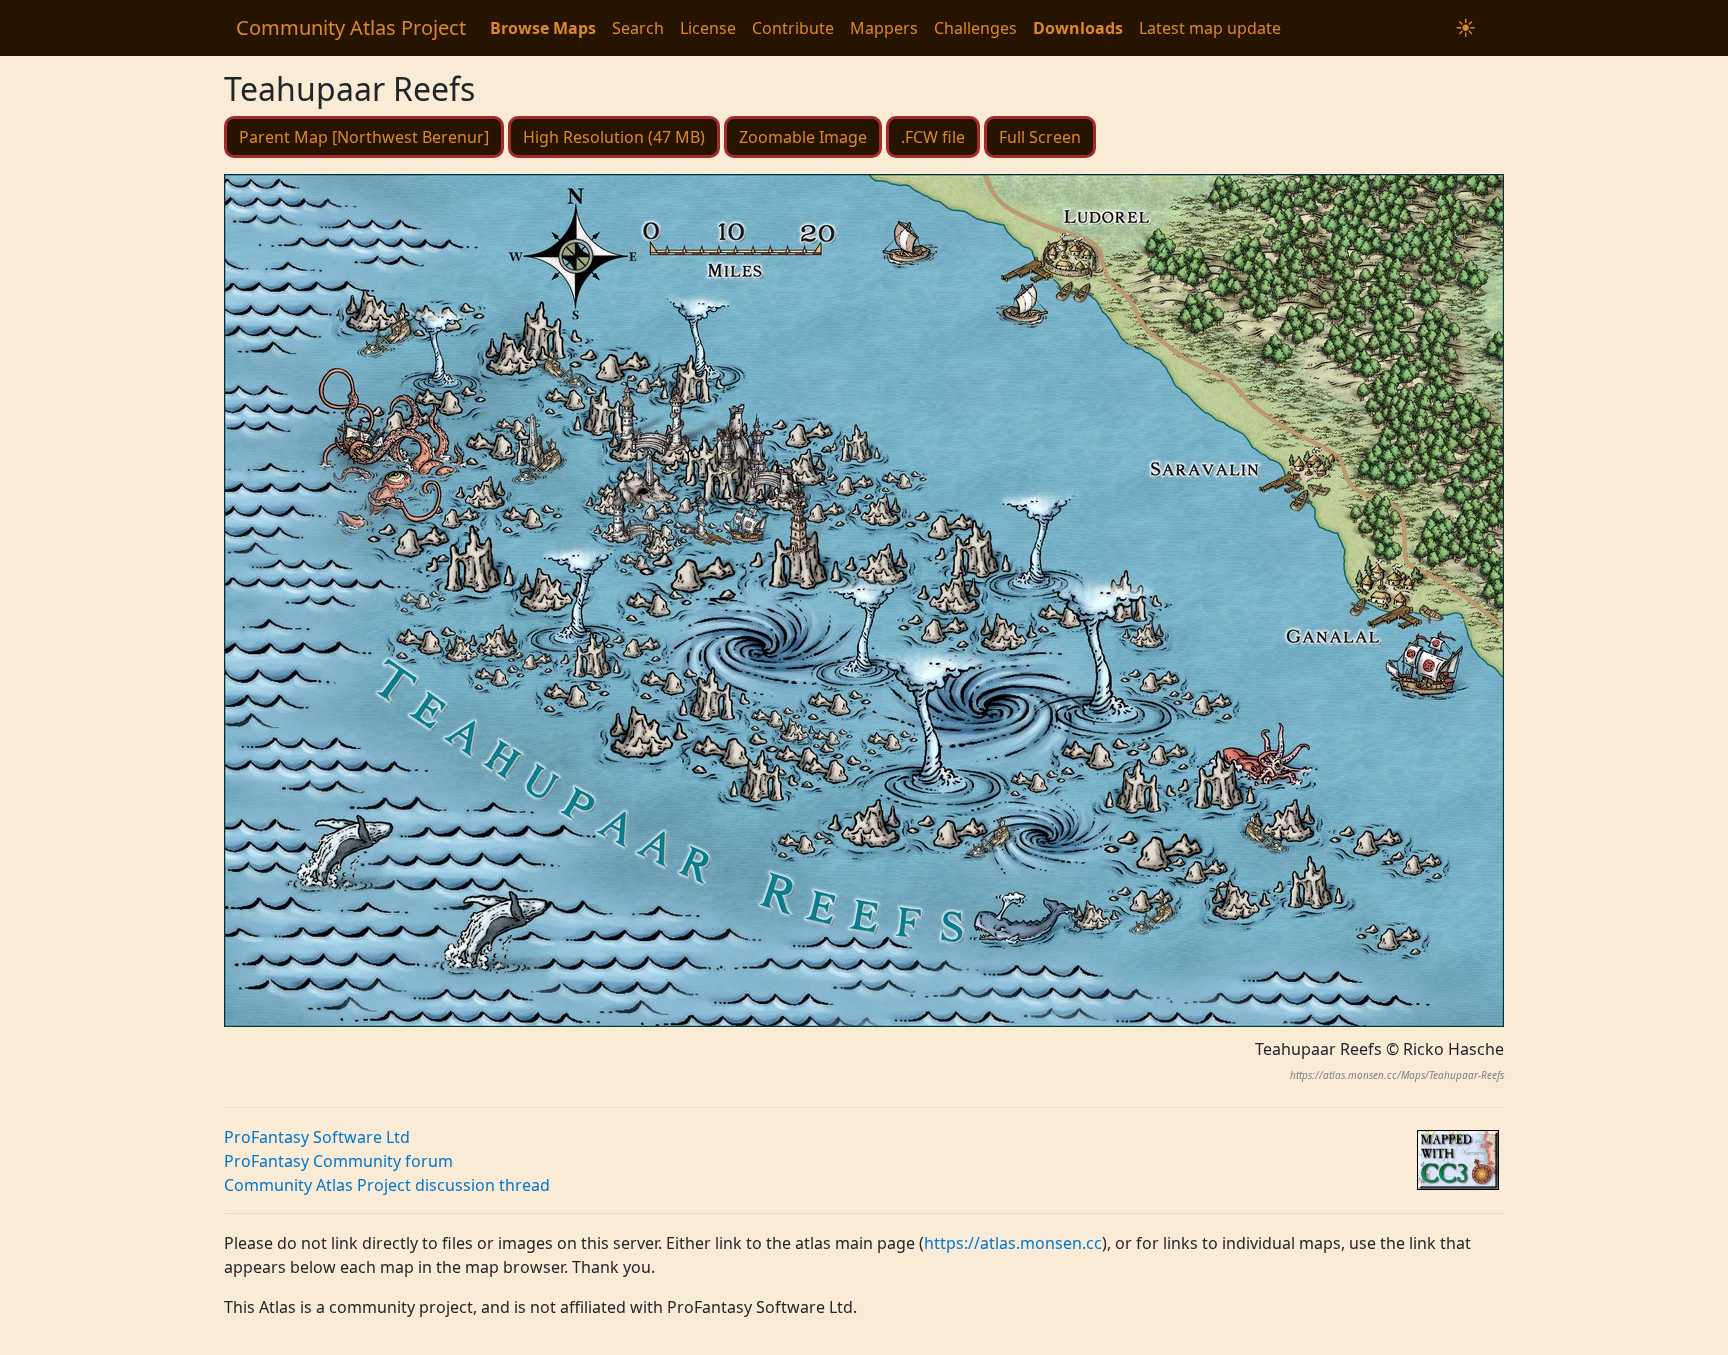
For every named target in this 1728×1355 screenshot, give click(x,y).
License (708, 28)
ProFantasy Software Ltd (317, 1137)
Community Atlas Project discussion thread (387, 1185)
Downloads (1078, 28)
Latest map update (1210, 28)
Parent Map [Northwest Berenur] (364, 137)
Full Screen (1040, 137)
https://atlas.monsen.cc (1013, 1243)
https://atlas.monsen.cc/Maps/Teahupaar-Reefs (1397, 1075)
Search (638, 28)
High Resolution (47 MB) (614, 137)
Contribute (793, 28)
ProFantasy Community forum (338, 1161)
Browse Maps (543, 28)
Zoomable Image (803, 137)
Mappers (884, 28)
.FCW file (933, 137)
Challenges (975, 28)
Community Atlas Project (351, 27)
